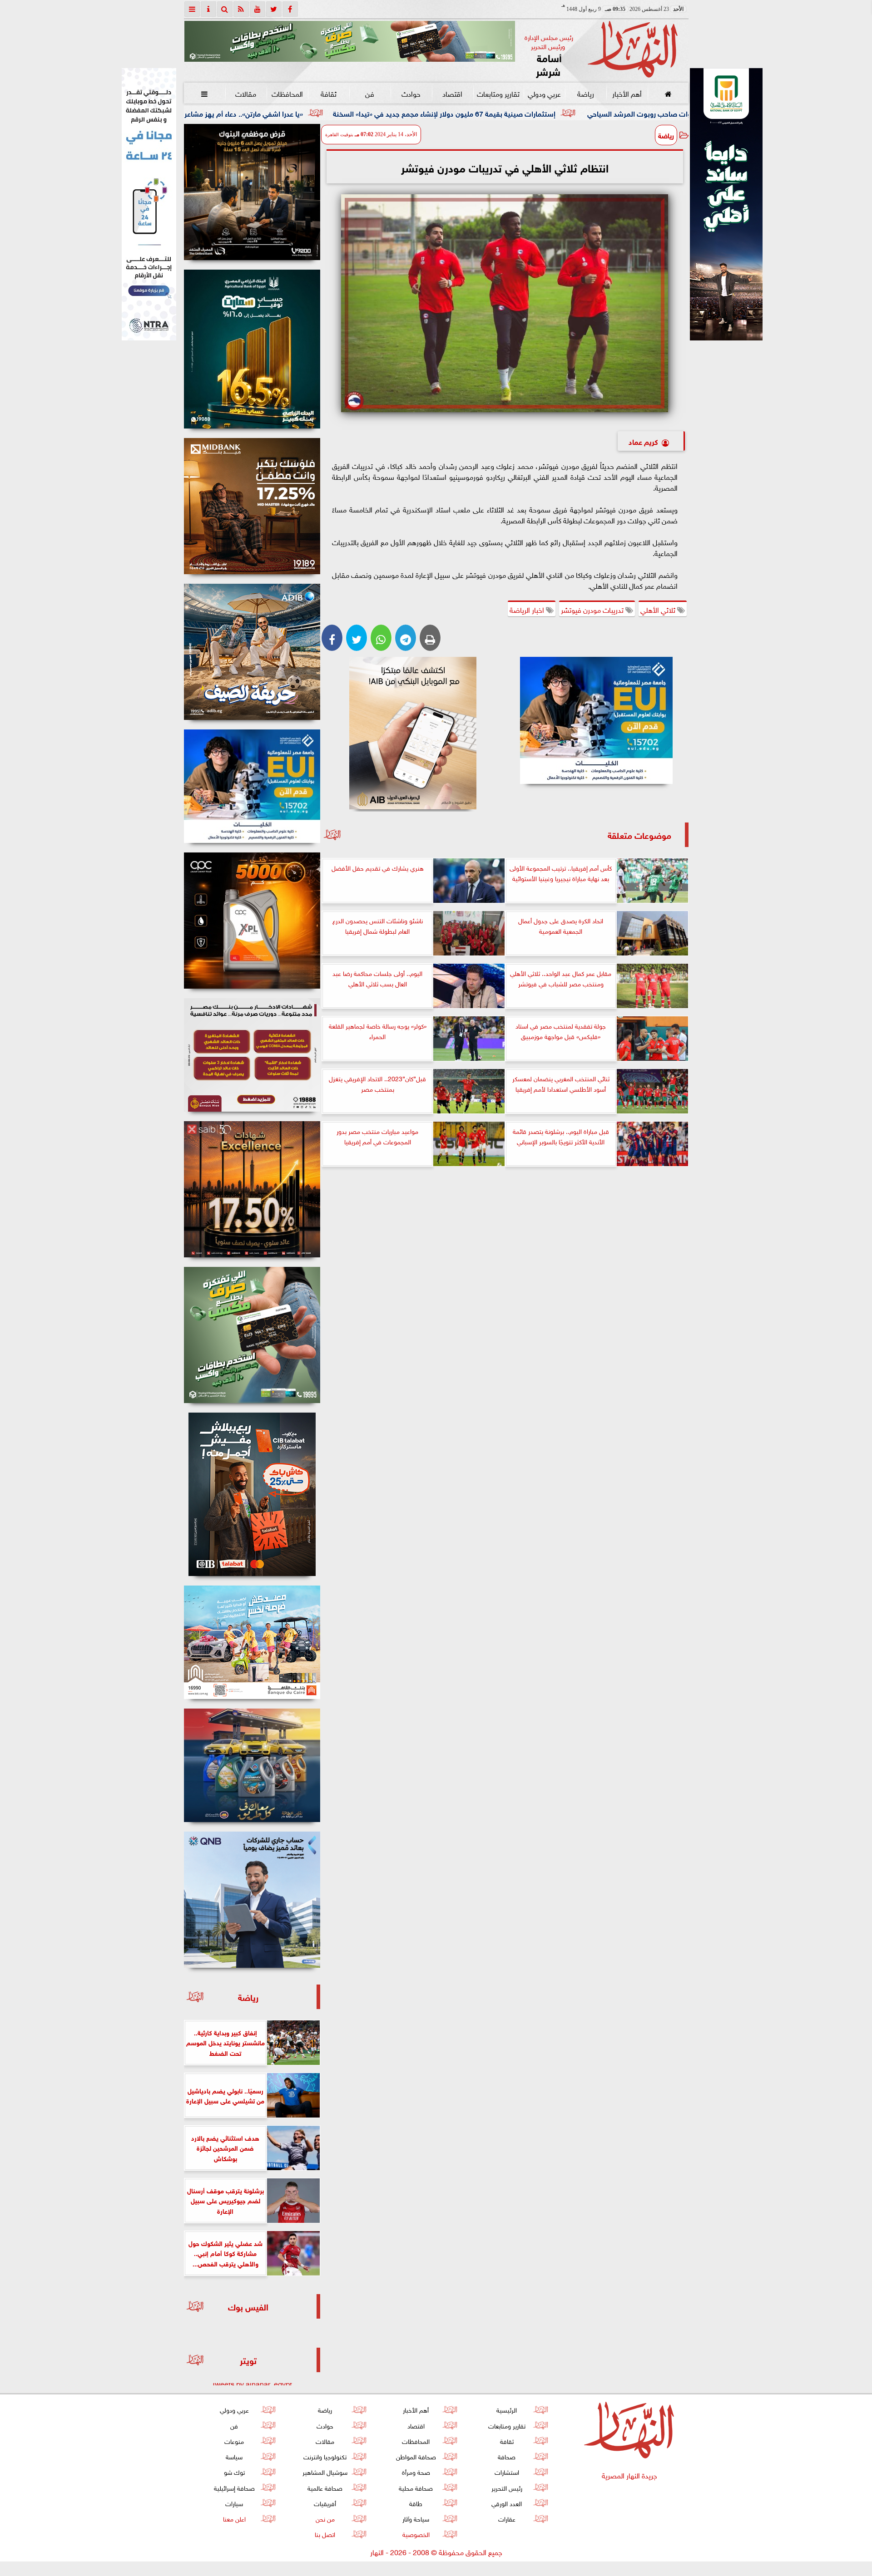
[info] (208, 9)
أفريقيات (325, 2503)
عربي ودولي (544, 93)
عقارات (506, 2518)
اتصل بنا (325, 2534)
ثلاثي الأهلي (659, 609)
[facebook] (290, 9)
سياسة (234, 2456)
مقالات (246, 93)
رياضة (585, 93)
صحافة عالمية (325, 2487)
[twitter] (274, 9)
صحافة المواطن (416, 2456)
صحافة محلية (416, 2487)
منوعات (234, 2441)
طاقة (416, 2503)
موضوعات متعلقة (639, 835)
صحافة (507, 2456)
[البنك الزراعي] (597, 720)
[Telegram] (406, 638)
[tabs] (192, 9)
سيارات (234, 2503)
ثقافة (328, 93)
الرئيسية (507, 2409)
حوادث (411, 93)
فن (370, 93)
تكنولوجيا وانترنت (325, 2456)
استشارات (506, 2471)
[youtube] (258, 9)
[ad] (252, 192)
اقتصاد (452, 93)
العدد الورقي (507, 2503)
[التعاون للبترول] (252, 921)
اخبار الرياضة (528, 609)
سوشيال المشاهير (325, 2471)
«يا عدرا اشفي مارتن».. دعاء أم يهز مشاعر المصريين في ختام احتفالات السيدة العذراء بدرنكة (360, 113)
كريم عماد (643, 441)
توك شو (234, 2471)
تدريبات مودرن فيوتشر (593, 609)
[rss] (241, 9)
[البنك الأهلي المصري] (149, 204)
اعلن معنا (234, 2518)
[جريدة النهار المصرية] (350, 41)
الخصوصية (416, 2534)
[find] (225, 9)
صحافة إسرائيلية (234, 2487)
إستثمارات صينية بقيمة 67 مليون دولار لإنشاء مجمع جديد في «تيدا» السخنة (634, 113)
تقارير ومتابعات (498, 93)
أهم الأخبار (627, 93)
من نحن (325, 2518)
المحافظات (287, 93)
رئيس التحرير (506, 2487)
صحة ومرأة (416, 2471)
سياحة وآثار (416, 2518)
